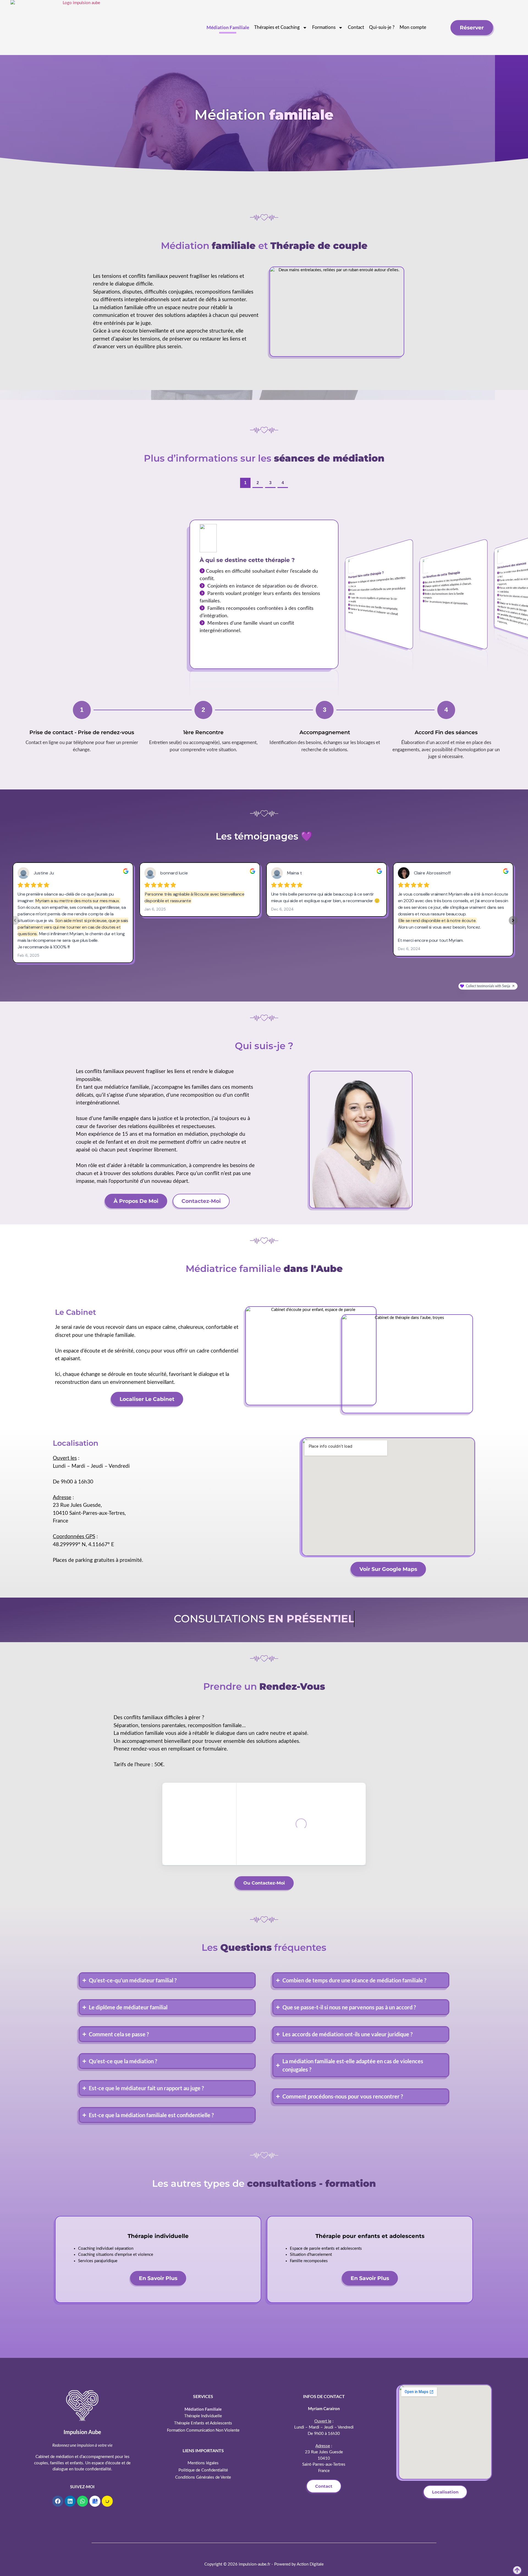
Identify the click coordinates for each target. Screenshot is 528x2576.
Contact (356, 27)
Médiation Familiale (228, 27)
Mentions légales (203, 2463)
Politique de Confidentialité (203, 2470)
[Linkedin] (70, 2501)
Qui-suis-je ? (382, 27)
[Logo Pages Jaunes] (107, 2501)
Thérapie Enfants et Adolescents (203, 2423)
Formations (324, 27)
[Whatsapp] (82, 2501)
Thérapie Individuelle (203, 2416)
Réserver (472, 28)
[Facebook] (58, 2501)
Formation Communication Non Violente (203, 2430)
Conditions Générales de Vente (203, 2477)
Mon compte (413, 27)
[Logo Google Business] (95, 2501)
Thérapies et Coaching (277, 27)
